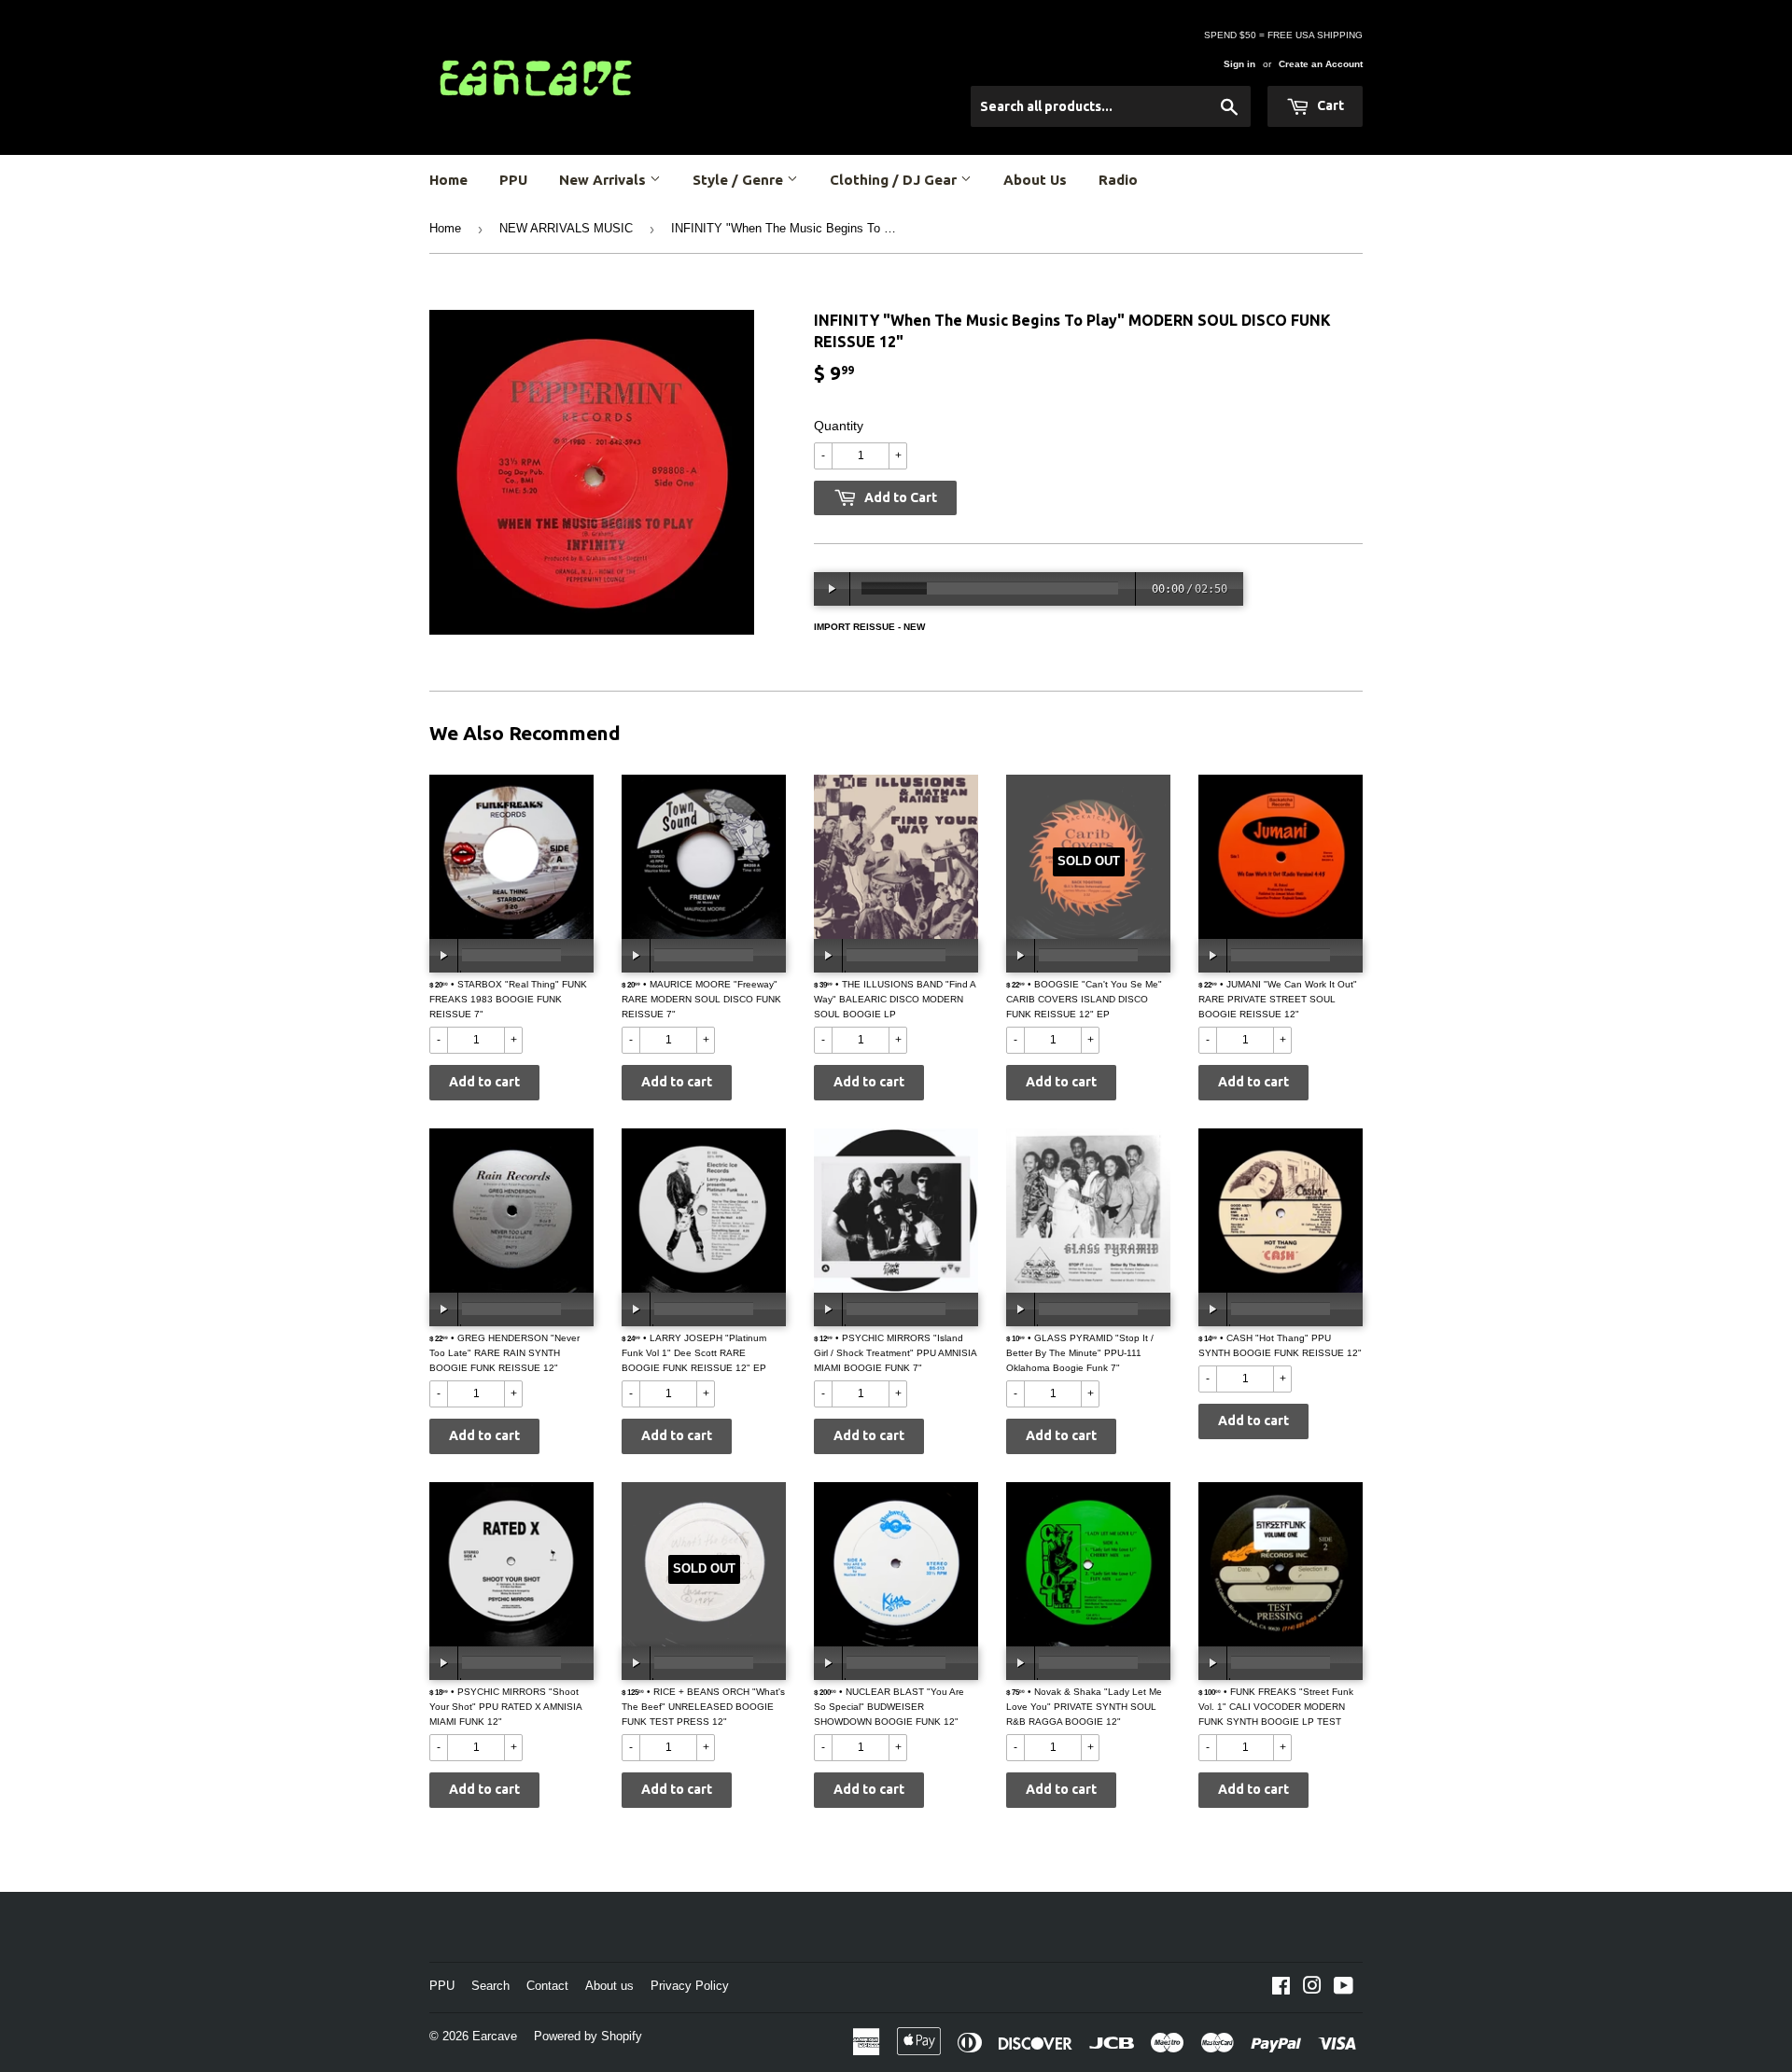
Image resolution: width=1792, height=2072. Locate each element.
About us (609, 1986)
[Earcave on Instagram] (1312, 1989)
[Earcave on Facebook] (1281, 1989)
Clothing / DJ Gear (895, 180)
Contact (547, 1986)
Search (490, 1986)
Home (448, 180)
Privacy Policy (690, 1986)
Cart (1329, 105)
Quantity (839, 426)
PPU (513, 180)
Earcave (495, 2036)
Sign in (1239, 64)
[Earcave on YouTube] (1344, 1989)
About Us (1035, 180)
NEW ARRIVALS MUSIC (566, 228)
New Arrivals (604, 180)
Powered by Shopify (588, 2036)
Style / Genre (740, 180)
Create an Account (1321, 64)
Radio (1118, 180)
